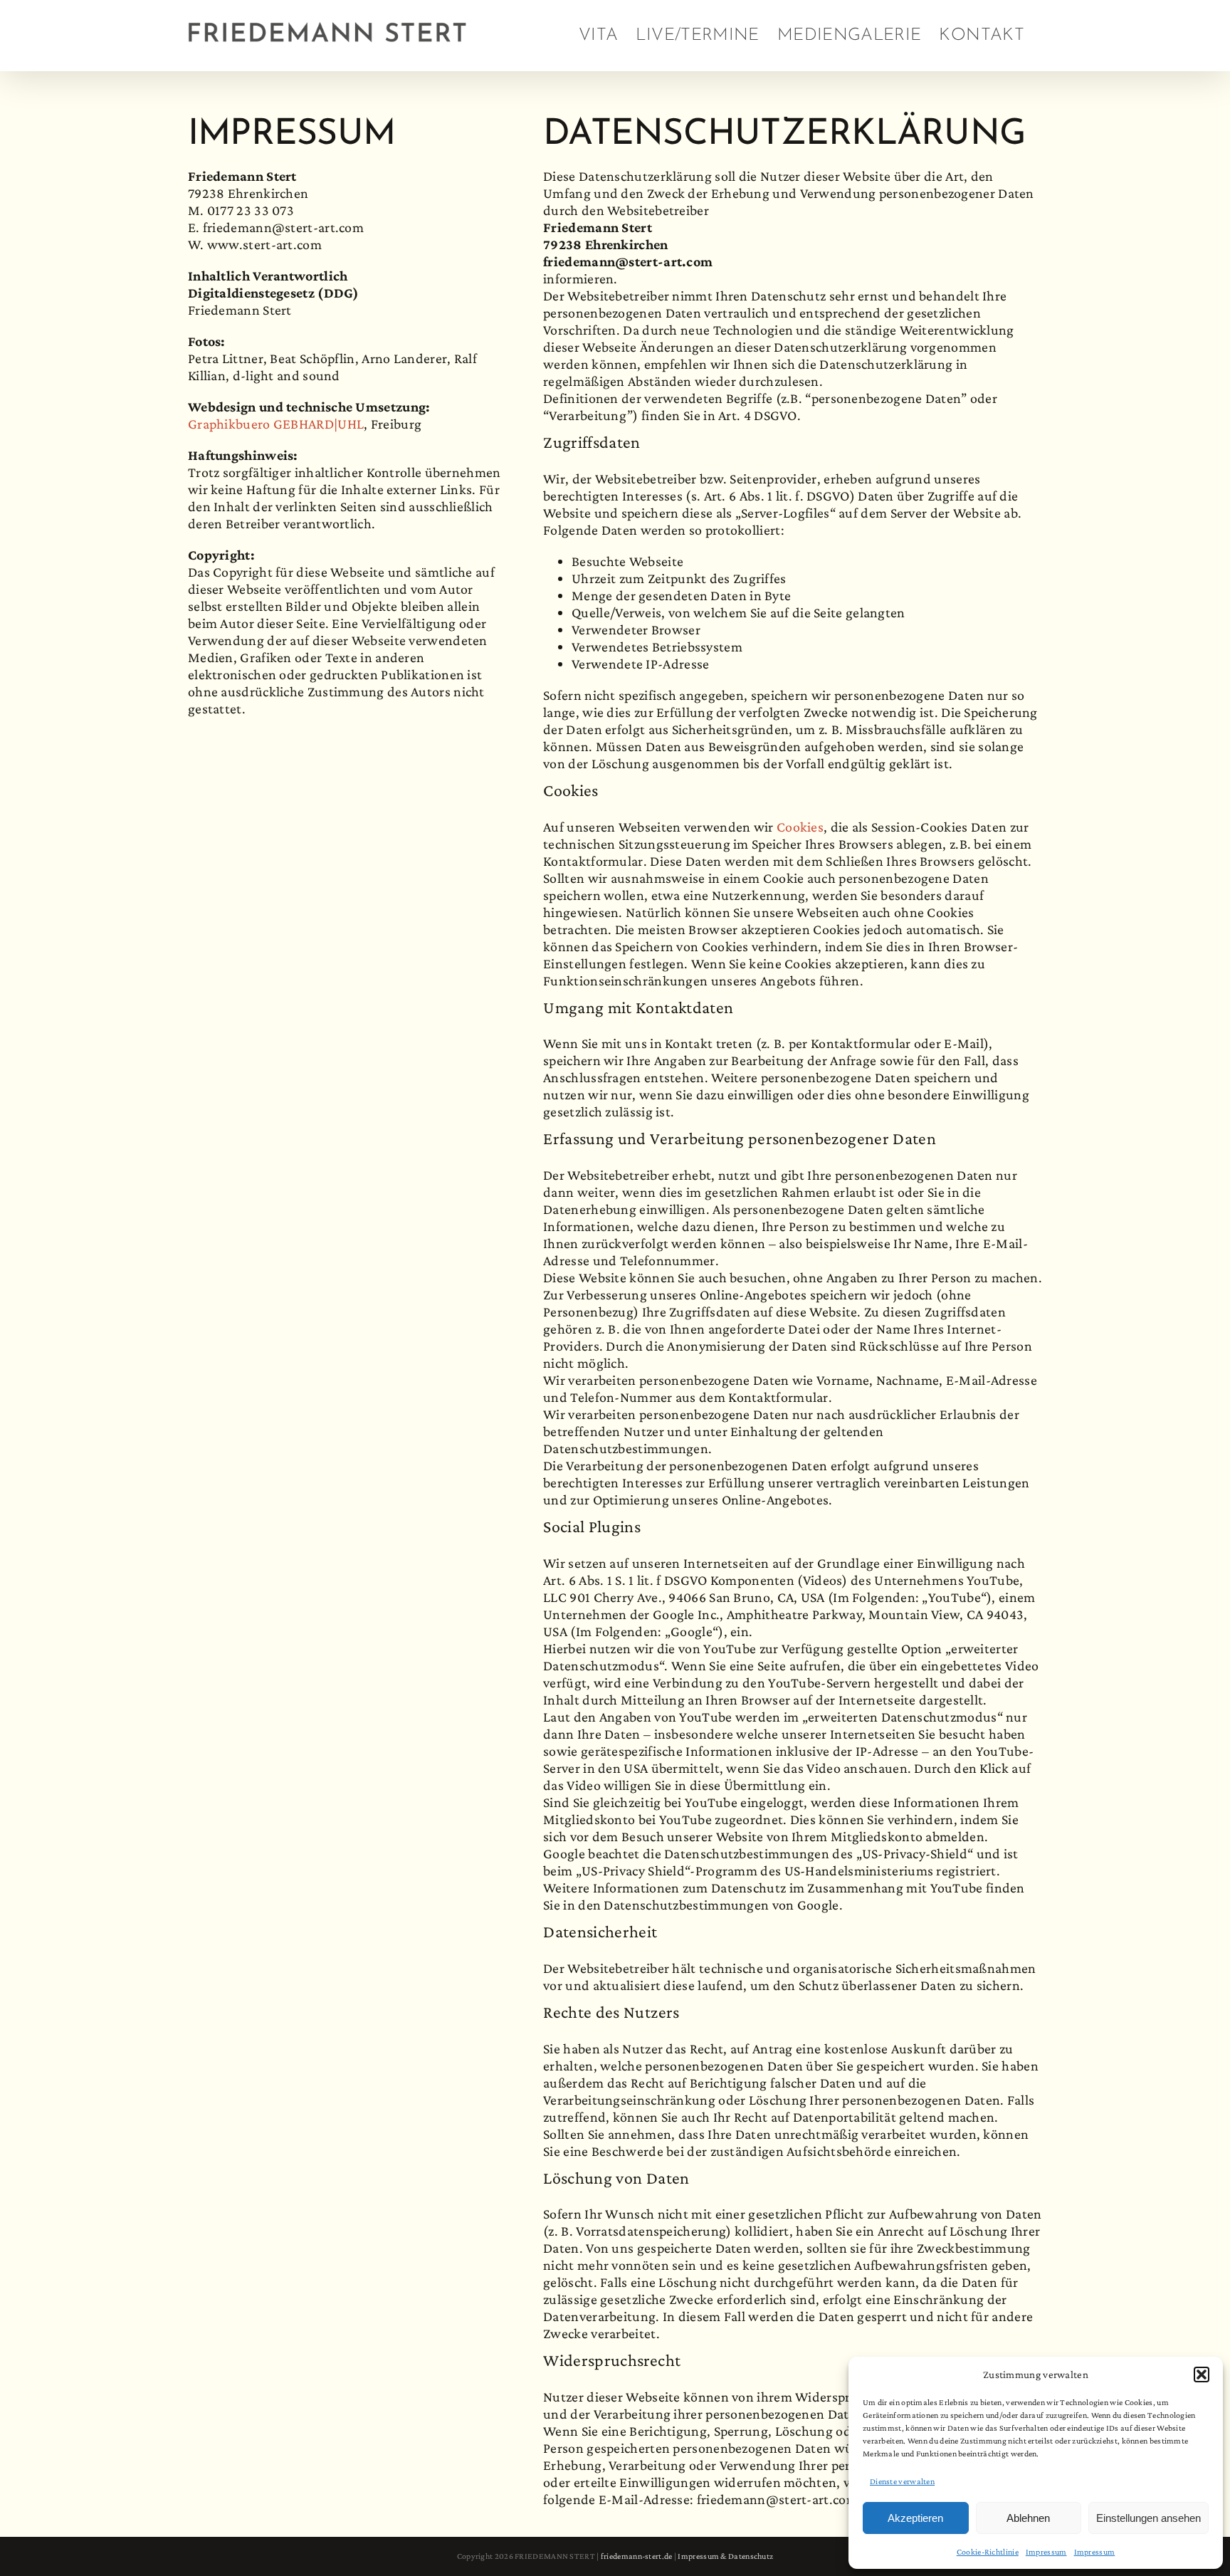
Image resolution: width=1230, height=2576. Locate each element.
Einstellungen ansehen (1148, 2518)
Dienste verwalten (902, 2481)
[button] (1202, 2375)
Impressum (1046, 2552)
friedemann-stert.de (637, 2556)
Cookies (800, 827)
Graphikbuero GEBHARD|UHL (276, 424)
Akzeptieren (915, 2518)
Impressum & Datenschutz (725, 2556)
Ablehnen (1028, 2518)
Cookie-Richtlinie (988, 2552)
